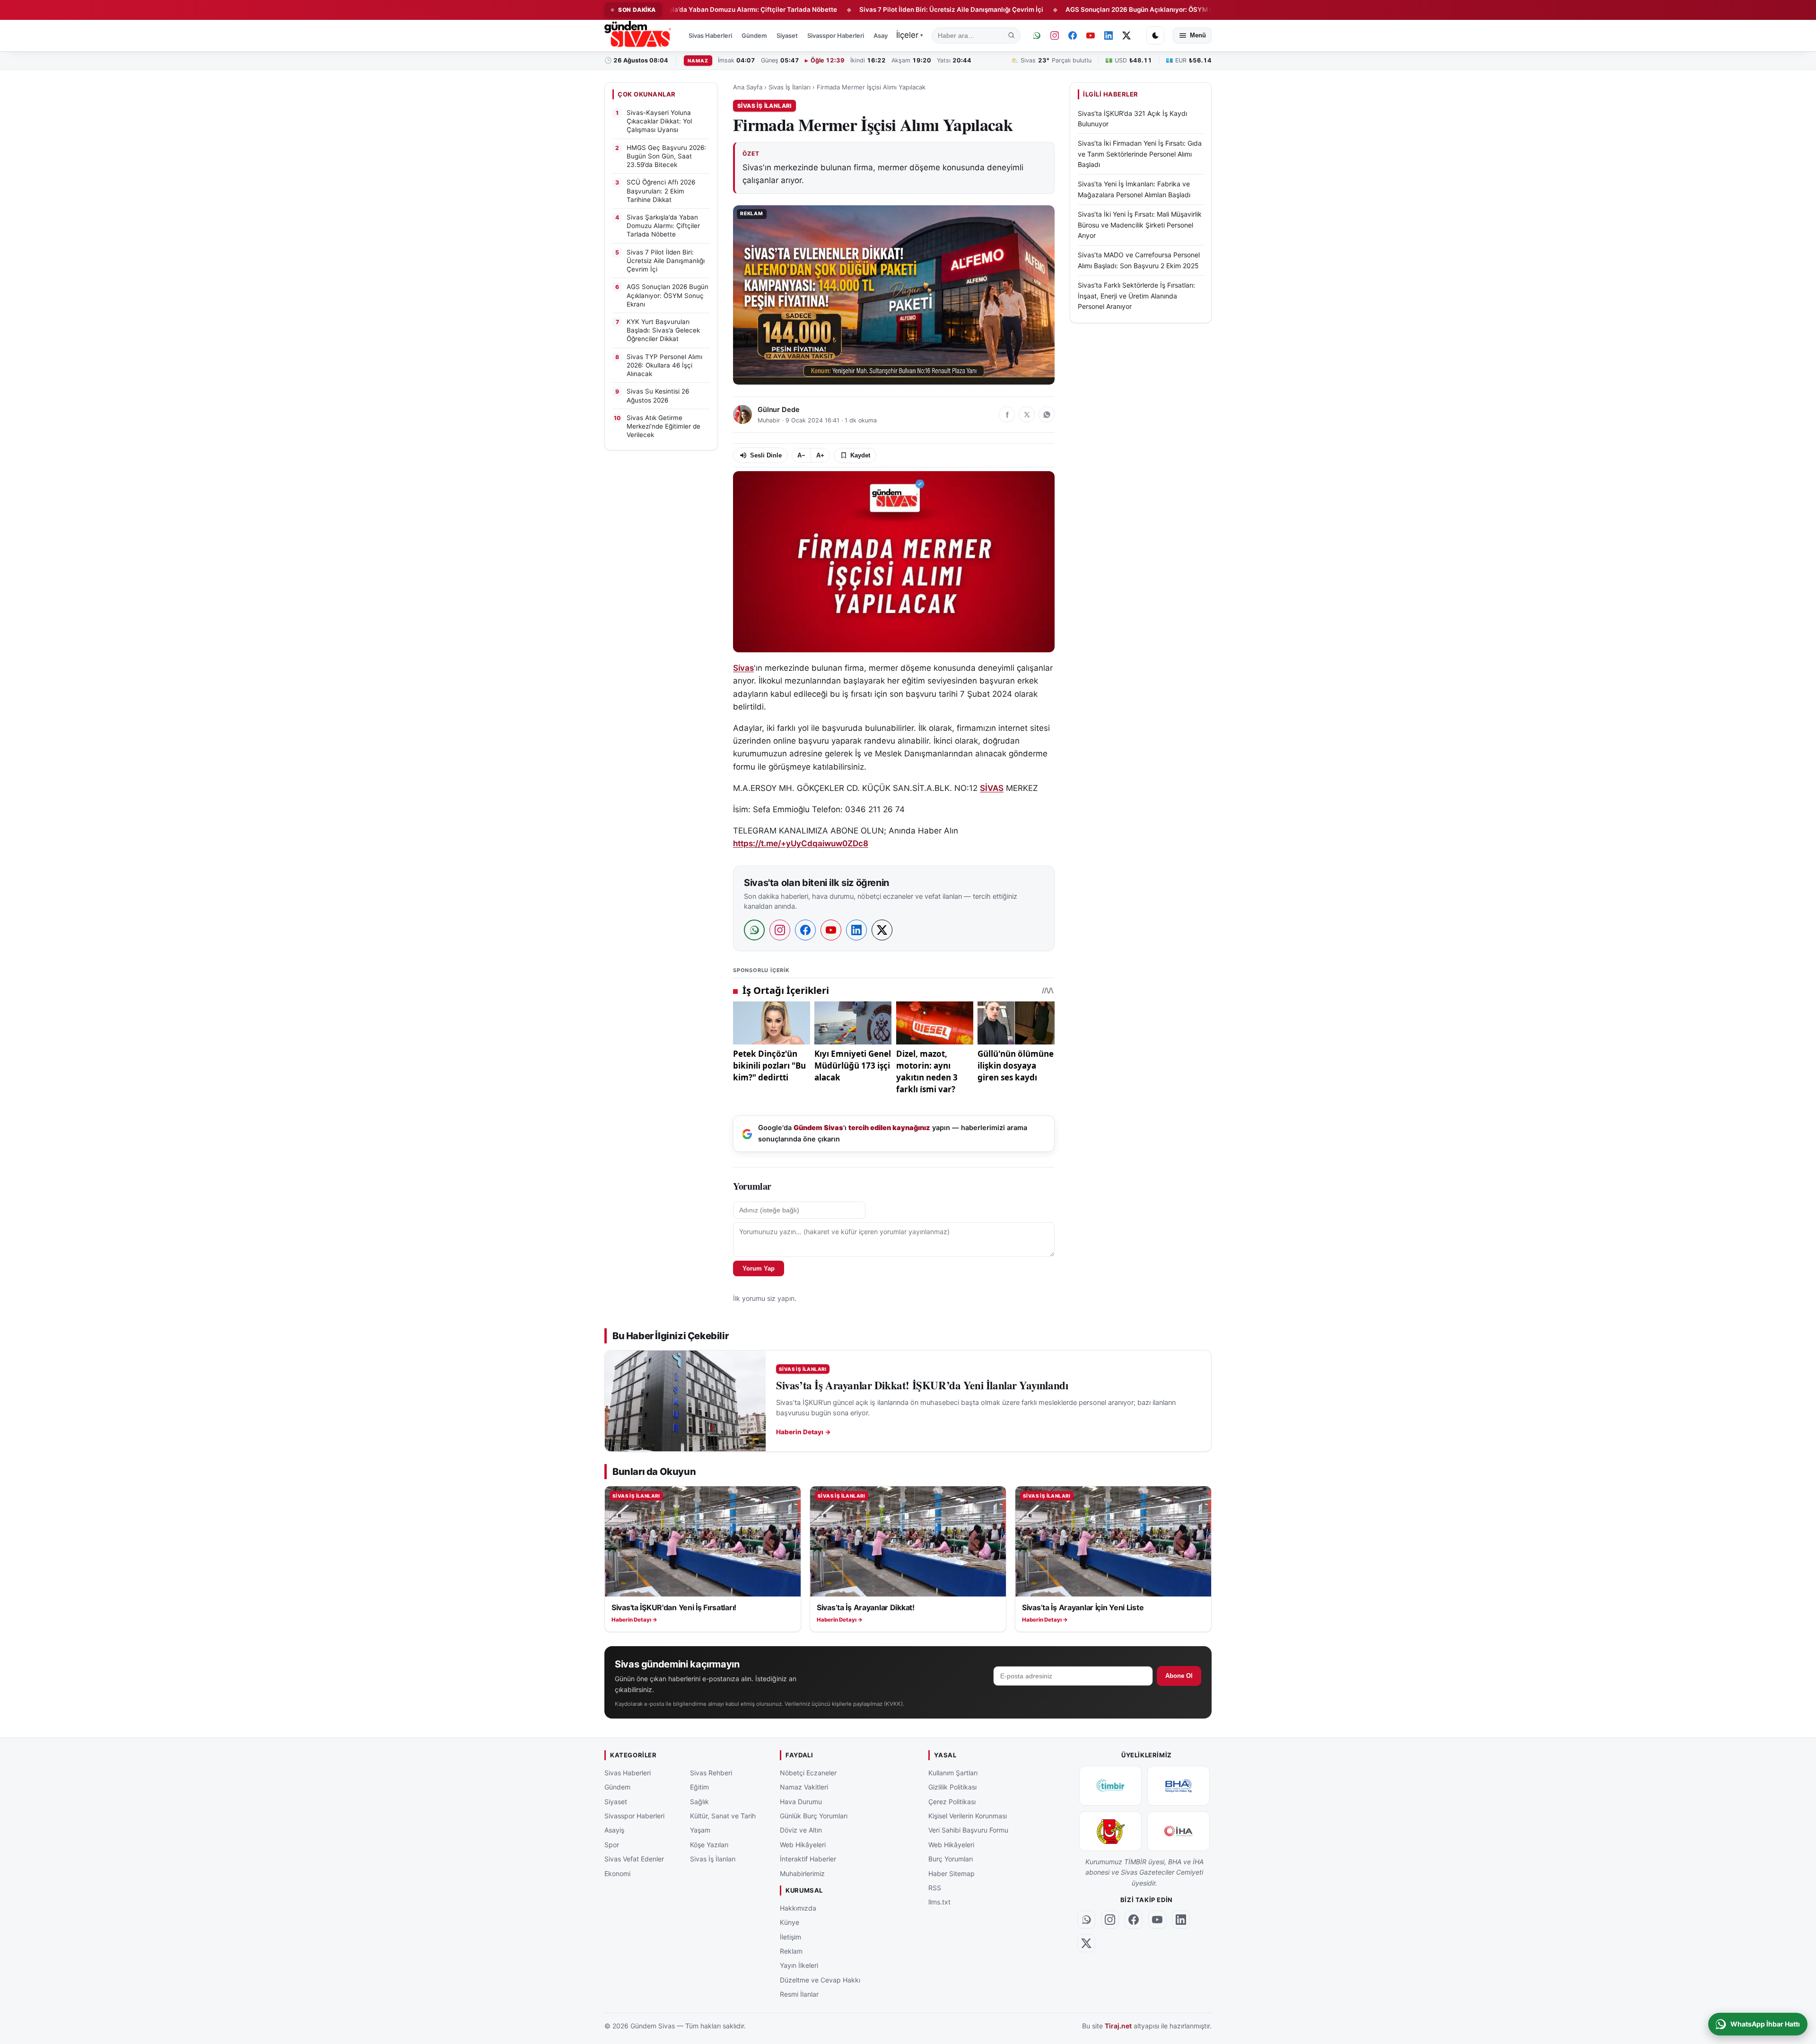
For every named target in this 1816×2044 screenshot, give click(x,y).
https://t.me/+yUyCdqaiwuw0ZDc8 (801, 843)
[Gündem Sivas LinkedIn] (1109, 35)
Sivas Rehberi (711, 1773)
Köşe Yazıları (709, 1845)
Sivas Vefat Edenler (634, 1859)
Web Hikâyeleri (803, 1845)
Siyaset (787, 35)
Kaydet (860, 455)
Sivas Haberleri (710, 35)
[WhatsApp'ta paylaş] (1047, 414)
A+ (820, 455)
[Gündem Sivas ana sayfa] (639, 35)
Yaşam (700, 1830)
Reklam (791, 1951)
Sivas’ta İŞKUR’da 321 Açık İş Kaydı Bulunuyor (1132, 118)
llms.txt (939, 1902)
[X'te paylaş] (1027, 414)
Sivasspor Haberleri (836, 35)
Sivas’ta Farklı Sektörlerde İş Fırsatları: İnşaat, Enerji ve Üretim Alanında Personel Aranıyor (1136, 296)
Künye (790, 1923)
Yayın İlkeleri (799, 1966)
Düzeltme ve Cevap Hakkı (820, 1980)
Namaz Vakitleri (804, 1787)
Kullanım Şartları (953, 1773)
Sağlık (699, 1802)
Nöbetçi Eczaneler (808, 1773)
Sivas (743, 668)
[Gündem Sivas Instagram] (1055, 35)
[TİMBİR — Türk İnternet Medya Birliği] (1110, 1786)
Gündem (754, 35)
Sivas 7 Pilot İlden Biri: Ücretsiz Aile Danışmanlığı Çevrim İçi (844, 9)
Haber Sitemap (952, 1873)
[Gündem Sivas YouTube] (1091, 35)
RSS (935, 1888)
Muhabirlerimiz (802, 1873)
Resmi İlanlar (799, 1994)
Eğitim (699, 1787)
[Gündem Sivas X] (1126, 35)
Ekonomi (617, 1873)
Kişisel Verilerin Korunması (968, 1816)
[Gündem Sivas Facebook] (1073, 35)
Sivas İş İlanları (790, 87)
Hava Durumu (801, 1802)
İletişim (790, 1937)
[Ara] (1012, 35)
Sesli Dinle (766, 455)
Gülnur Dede (778, 410)
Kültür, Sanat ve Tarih (723, 1816)
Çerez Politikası (952, 1802)
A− (801, 455)
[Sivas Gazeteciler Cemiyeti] (1110, 1831)
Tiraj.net (1118, 2026)
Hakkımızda (798, 1908)
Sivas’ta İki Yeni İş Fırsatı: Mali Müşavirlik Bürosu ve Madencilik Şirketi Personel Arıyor (1140, 225)
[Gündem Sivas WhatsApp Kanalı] (1037, 35)
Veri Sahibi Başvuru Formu (968, 1830)
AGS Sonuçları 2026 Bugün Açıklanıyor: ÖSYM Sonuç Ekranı (1050, 9)
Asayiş (883, 35)
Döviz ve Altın (801, 1830)
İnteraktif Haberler (808, 1859)
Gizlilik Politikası (952, 1787)
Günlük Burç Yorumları (814, 1816)
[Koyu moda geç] (1155, 35)
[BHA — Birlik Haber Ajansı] (1179, 1786)
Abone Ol (1179, 1676)
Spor (612, 1845)
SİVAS (992, 788)
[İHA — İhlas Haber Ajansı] (1179, 1831)
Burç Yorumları (951, 1859)
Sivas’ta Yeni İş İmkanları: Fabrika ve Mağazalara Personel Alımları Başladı (1134, 189)
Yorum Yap (759, 1268)
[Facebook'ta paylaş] (1007, 414)
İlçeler (910, 35)
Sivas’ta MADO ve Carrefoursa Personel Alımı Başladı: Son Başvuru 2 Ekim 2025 (1139, 260)
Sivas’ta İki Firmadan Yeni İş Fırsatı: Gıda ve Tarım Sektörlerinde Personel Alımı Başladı (1140, 154)
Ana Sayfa (748, 87)
